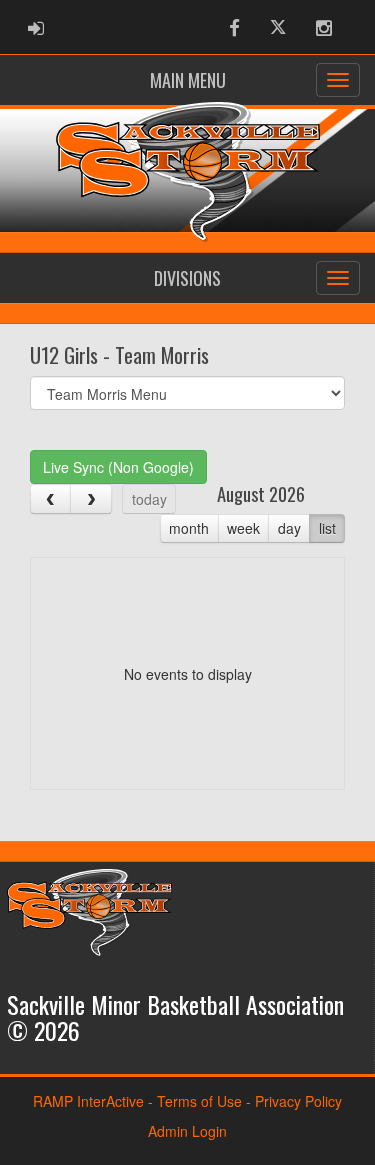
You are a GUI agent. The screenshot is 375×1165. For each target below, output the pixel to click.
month (189, 528)
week (243, 528)
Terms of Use (199, 1101)
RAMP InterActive (88, 1101)
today (149, 499)
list (327, 528)
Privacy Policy (298, 1101)
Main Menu (188, 80)
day (289, 528)
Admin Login (187, 1131)
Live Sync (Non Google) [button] (118, 467)
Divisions (187, 278)
